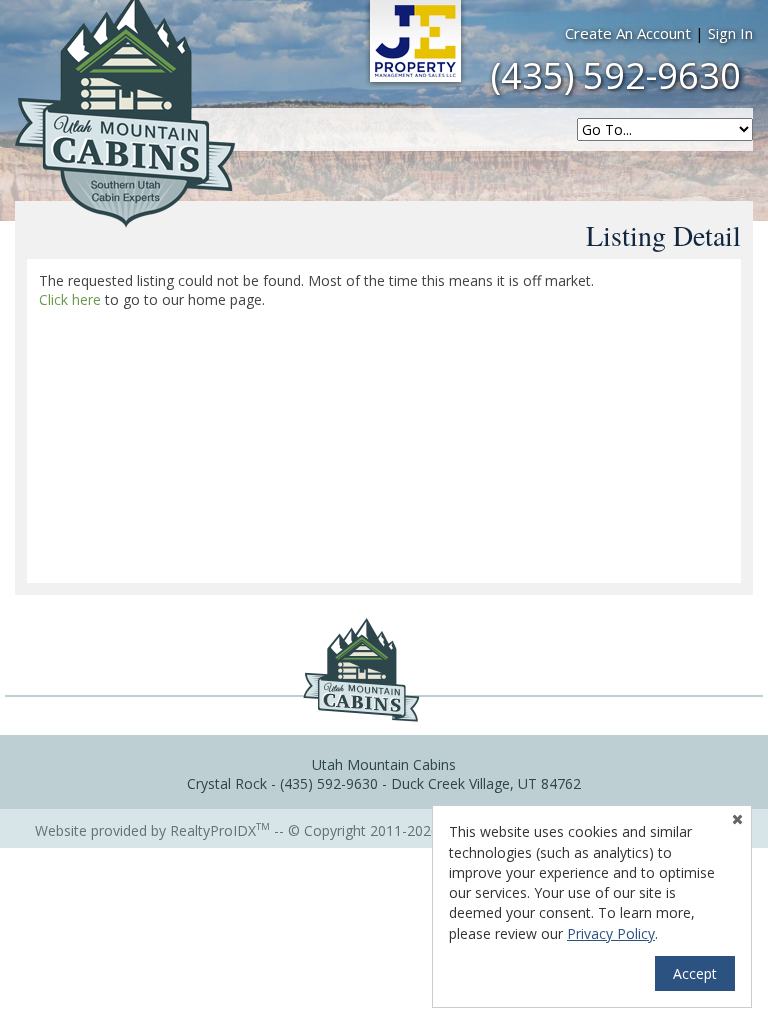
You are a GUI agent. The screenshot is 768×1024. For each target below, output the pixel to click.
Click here (70, 299)
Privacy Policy (611, 933)
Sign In (730, 33)
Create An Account (628, 33)
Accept (695, 973)
